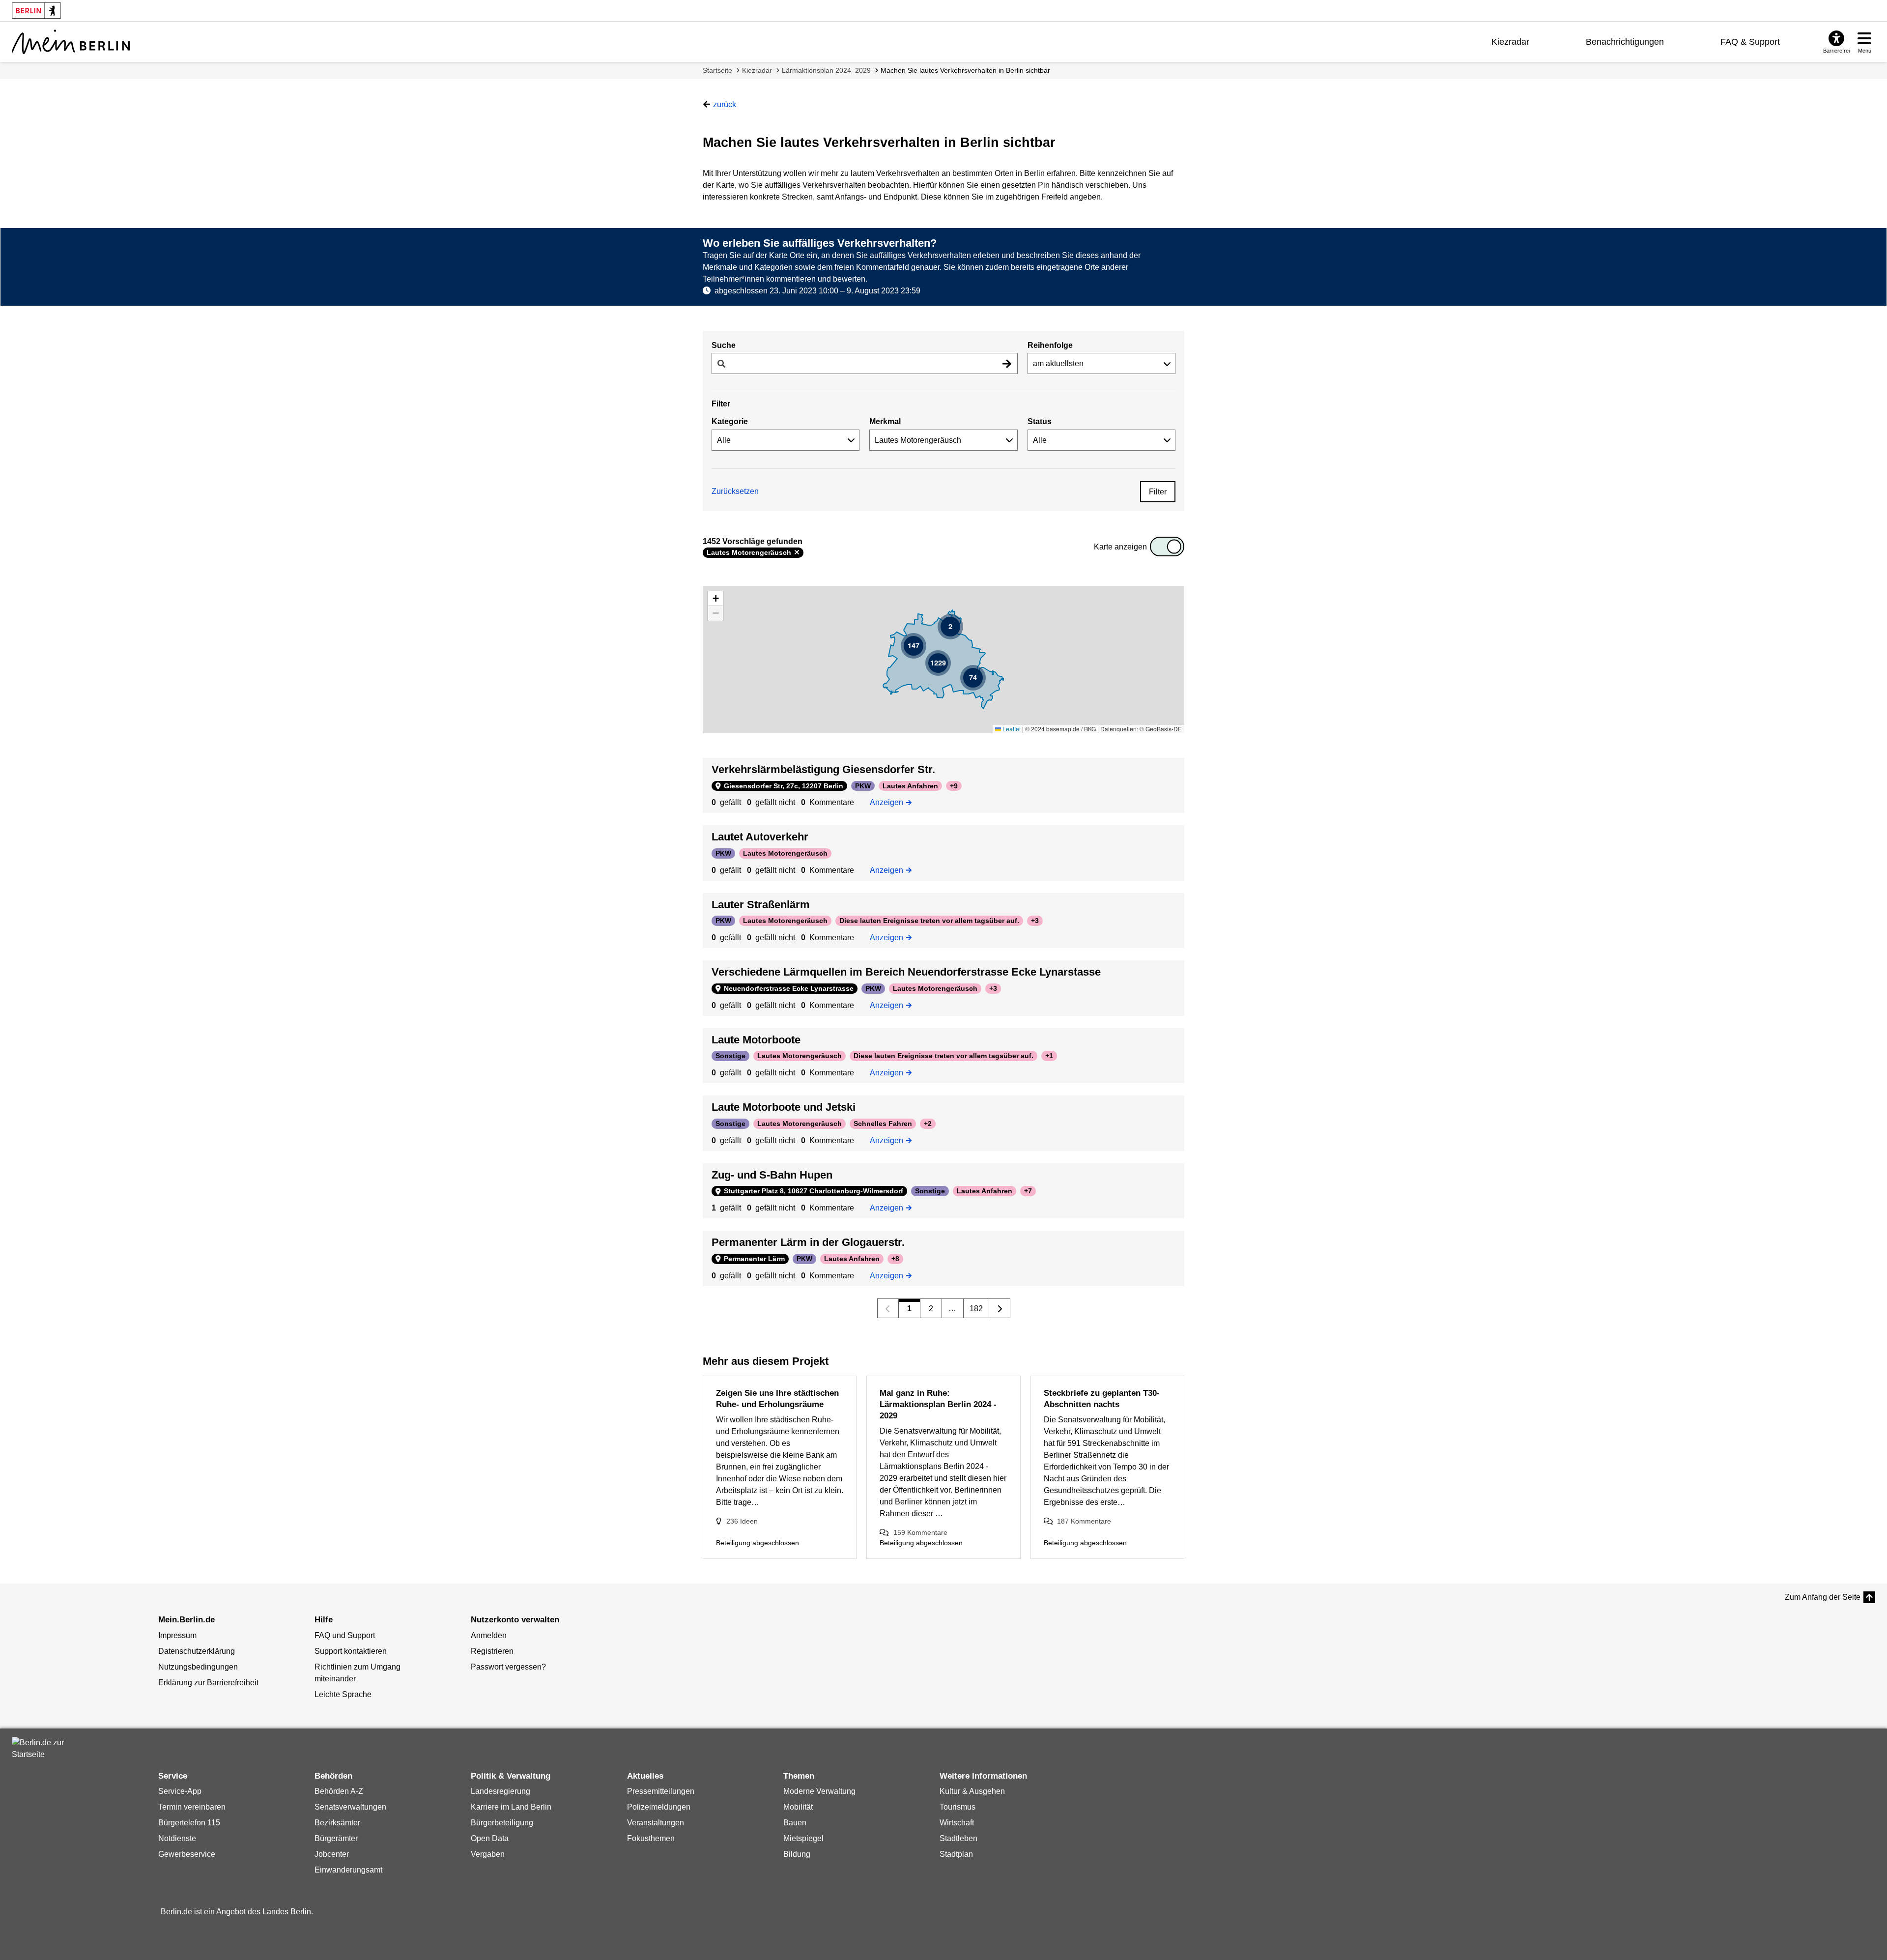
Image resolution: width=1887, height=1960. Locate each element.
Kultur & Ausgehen (972, 1791)
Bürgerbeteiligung (502, 1823)
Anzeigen (890, 802)
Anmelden (489, 1635)
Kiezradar (1510, 42)
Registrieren (492, 1651)
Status (1040, 421)
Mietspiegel (803, 1838)
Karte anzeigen (1120, 547)
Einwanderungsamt (348, 1870)
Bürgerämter (336, 1838)
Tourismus (958, 1807)
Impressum (177, 1635)
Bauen (795, 1823)
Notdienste (177, 1838)
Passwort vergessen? (508, 1667)
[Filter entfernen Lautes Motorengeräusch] (797, 552)
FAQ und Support (345, 1635)
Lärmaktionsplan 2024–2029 (826, 70)
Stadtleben (958, 1838)
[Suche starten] (1007, 363)
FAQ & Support (1750, 42)
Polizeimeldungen (659, 1807)
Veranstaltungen (656, 1823)
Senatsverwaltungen (350, 1807)
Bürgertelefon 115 (189, 1823)
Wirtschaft (957, 1823)
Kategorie (730, 421)
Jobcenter (332, 1854)
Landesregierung (500, 1791)
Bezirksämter (337, 1823)
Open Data (490, 1838)
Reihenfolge (1050, 345)
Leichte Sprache (343, 1694)
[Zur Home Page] (71, 42)
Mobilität (798, 1807)
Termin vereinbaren (192, 1807)
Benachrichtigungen (1625, 42)
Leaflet (1011, 729)
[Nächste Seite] (1000, 1308)
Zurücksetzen (735, 491)
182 (976, 1309)
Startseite (717, 70)
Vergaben (488, 1854)
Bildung (797, 1854)
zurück (725, 104)
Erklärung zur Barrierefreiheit (208, 1683)
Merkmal (885, 421)
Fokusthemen (651, 1838)
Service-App (180, 1791)
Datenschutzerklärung (197, 1651)
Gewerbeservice (187, 1854)
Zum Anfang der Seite (1823, 1597)
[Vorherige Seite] (888, 1308)
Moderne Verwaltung (819, 1791)
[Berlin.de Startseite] (41, 1749)
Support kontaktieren (351, 1651)
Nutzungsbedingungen (198, 1667)
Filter (1158, 492)
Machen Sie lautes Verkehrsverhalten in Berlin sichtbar (965, 70)
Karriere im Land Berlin (511, 1807)
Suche (724, 345)
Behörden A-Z (339, 1791)
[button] (950, 627)
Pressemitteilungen (661, 1791)
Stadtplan (956, 1854)
